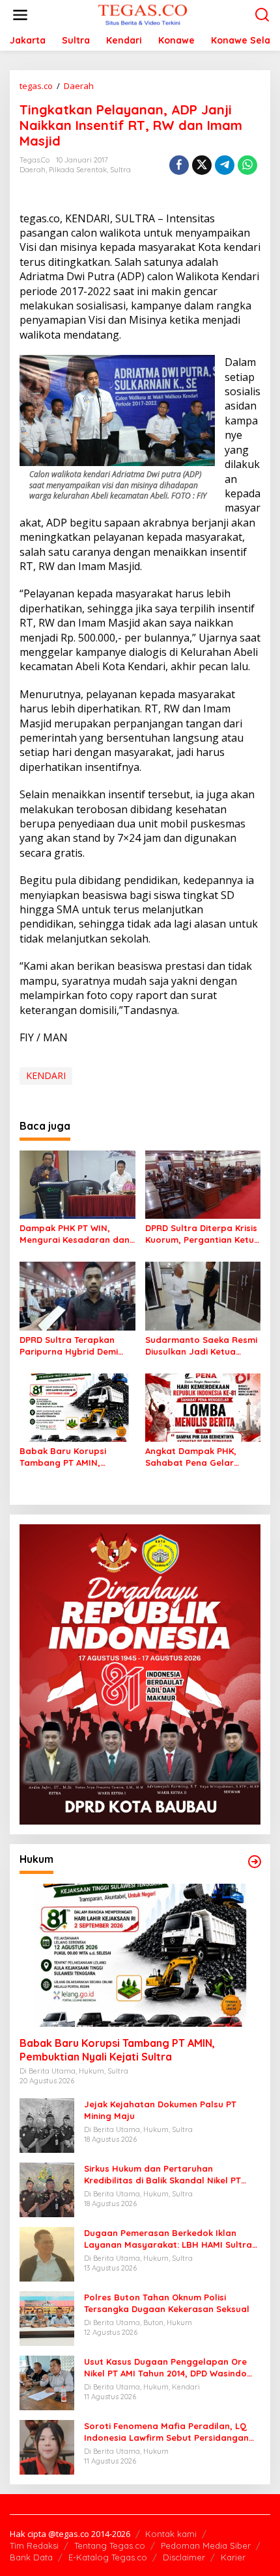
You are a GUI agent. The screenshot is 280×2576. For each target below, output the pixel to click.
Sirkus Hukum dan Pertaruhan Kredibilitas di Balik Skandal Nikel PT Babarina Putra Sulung (162, 2175)
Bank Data (31, 2557)
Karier (233, 2557)
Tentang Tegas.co (110, 2545)
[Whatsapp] (247, 165)
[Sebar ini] (179, 165)
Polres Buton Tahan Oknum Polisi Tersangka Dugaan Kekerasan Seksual (167, 2303)
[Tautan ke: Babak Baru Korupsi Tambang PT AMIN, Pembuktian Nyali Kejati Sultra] (140, 1955)
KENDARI (46, 1075)
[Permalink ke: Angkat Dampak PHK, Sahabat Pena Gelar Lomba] (203, 1407)
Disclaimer (184, 2557)
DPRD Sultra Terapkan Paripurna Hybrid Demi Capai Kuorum (69, 1346)
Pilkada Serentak (78, 170)
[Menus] (20, 15)
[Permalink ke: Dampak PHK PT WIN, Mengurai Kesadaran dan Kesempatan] (77, 1184)
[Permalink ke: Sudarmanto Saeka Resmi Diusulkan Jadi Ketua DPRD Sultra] (203, 1295)
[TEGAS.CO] (143, 14)
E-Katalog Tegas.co (108, 2557)
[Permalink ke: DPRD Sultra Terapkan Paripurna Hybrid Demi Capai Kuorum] (77, 1295)
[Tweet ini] (202, 165)
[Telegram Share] (225, 165)
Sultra (120, 170)
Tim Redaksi (34, 2545)
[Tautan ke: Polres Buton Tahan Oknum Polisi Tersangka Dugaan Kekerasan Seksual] (47, 2318)
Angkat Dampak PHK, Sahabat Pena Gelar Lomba (191, 1457)
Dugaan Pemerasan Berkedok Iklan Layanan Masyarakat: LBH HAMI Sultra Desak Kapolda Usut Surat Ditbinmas (168, 2239)
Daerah (33, 170)
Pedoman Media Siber (206, 2545)
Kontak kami (171, 2534)
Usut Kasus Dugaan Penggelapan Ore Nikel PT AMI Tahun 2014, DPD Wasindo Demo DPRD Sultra (165, 2368)
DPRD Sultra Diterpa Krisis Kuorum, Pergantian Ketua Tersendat (203, 1234)
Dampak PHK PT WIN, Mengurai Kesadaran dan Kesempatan (75, 1234)
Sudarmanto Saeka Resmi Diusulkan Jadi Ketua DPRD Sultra (201, 1346)
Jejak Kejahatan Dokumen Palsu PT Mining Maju (160, 2110)
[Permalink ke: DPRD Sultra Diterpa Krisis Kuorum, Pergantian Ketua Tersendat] (203, 1184)
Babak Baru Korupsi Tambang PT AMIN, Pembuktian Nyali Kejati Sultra (71, 1457)
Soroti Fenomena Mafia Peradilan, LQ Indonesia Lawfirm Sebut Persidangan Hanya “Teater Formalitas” (166, 2432)
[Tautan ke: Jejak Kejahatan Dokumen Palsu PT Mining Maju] (47, 2125)
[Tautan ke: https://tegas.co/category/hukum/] (255, 1862)
